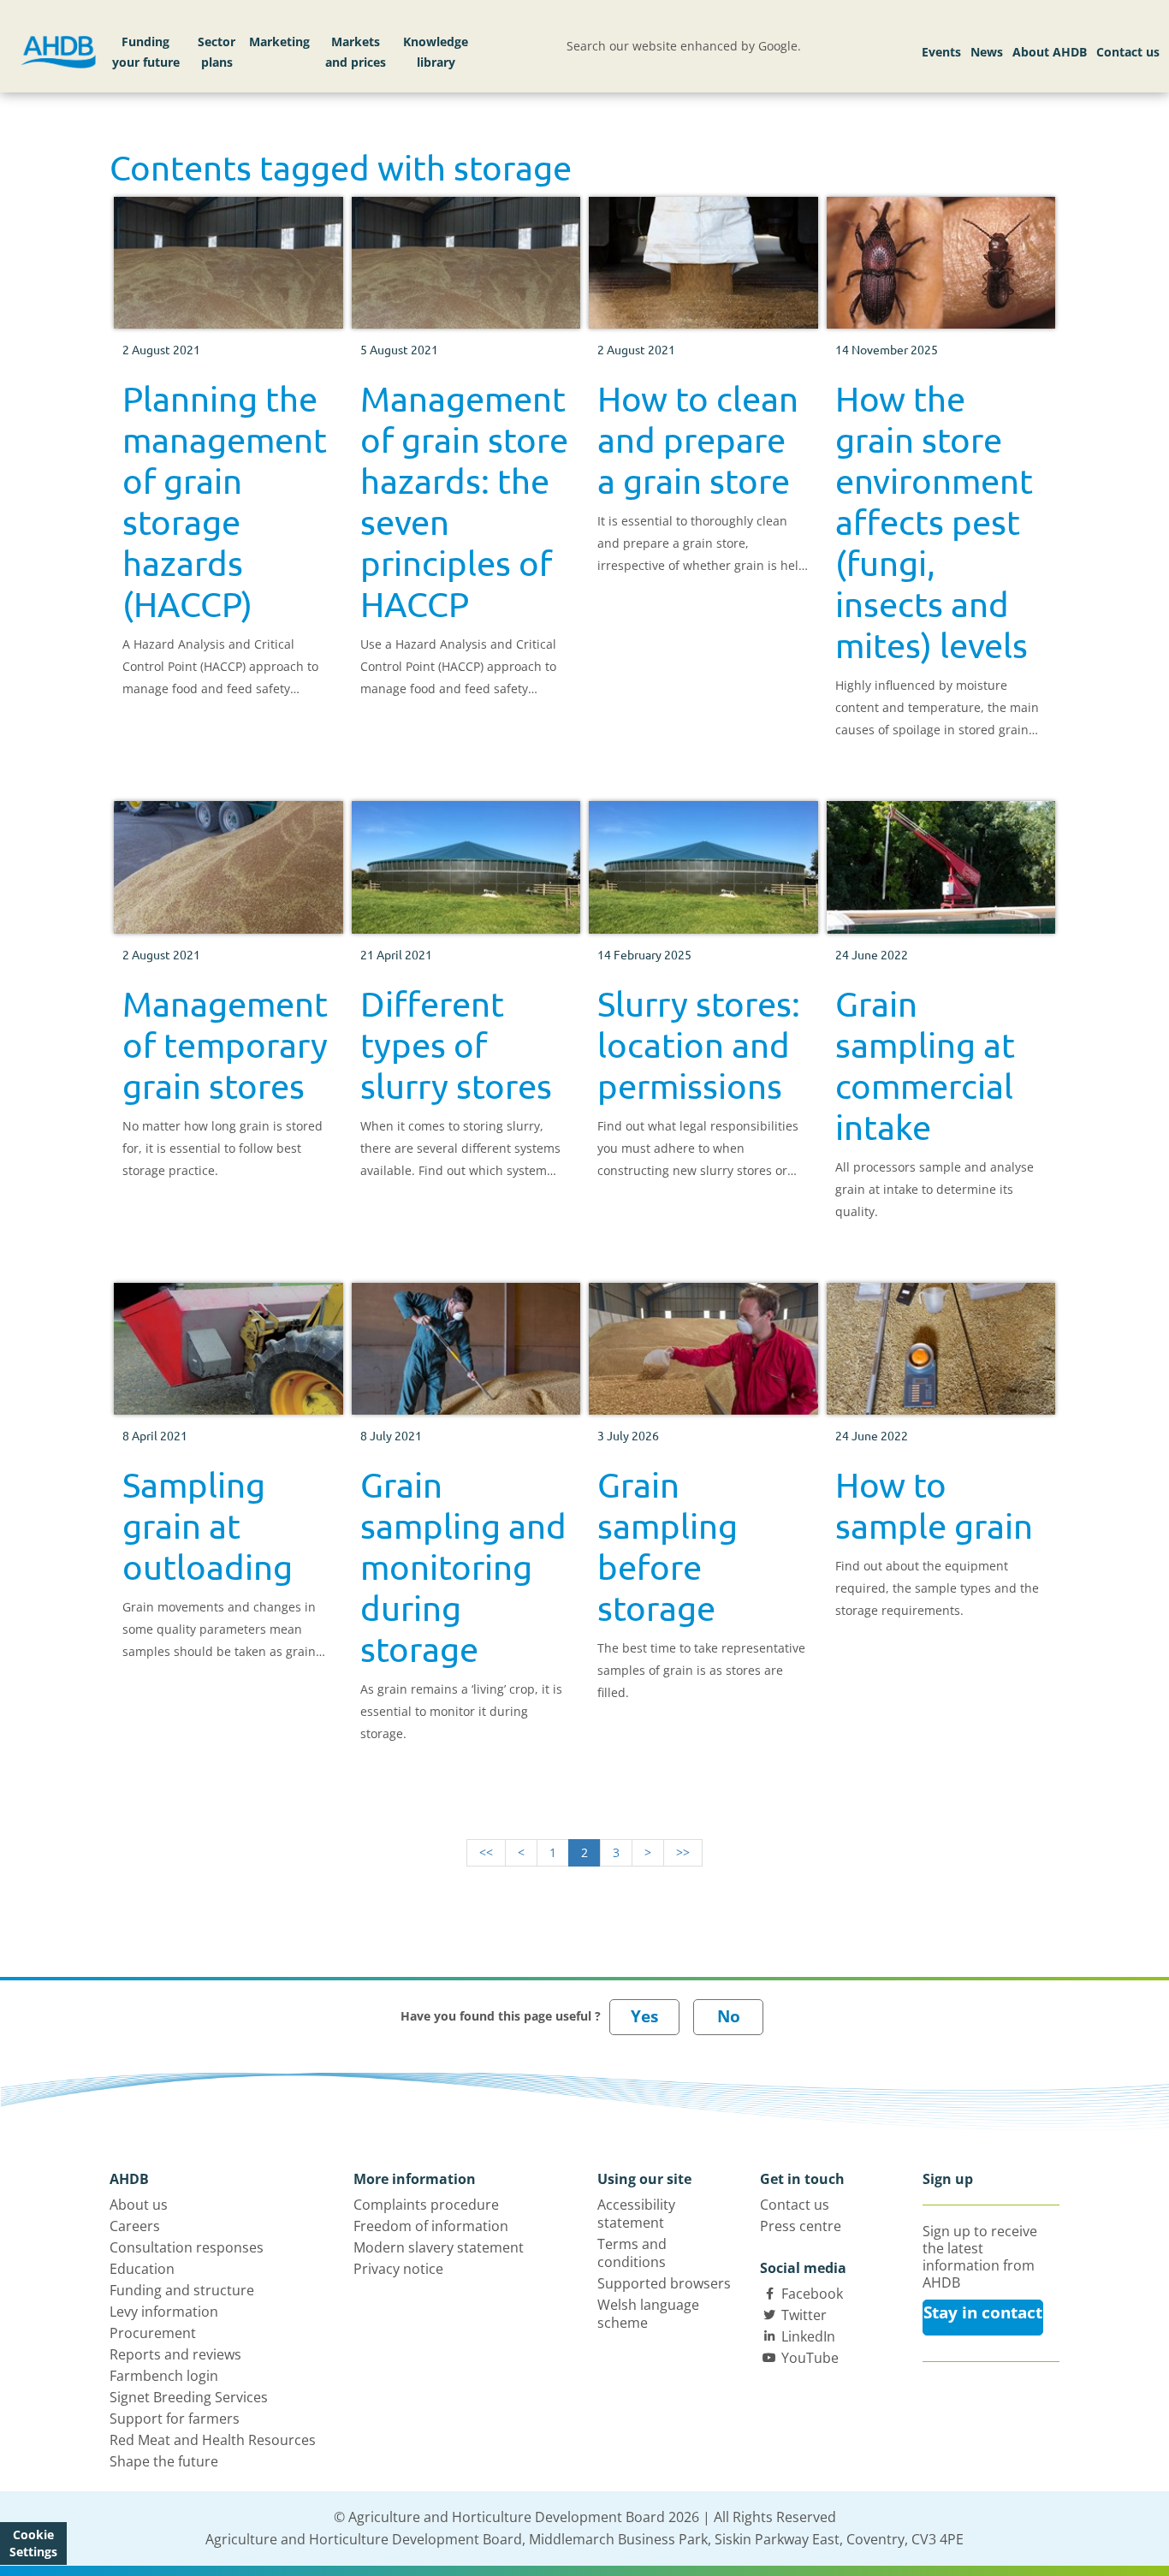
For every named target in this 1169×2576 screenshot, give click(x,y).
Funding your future (146, 52)
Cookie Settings (33, 2543)
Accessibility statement (636, 2214)
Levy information (164, 2312)
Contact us (1128, 52)
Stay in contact (983, 2312)
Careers (135, 2226)
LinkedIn (808, 2336)
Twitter (804, 2315)
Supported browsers (664, 2283)
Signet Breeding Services (189, 2397)
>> (683, 1852)
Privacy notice (398, 2269)
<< (486, 1852)
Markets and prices (356, 52)
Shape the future (164, 2461)
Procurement (153, 2333)
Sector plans (217, 52)
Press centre (801, 2226)
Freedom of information (431, 2226)
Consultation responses (187, 2247)
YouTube (810, 2358)
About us (139, 2205)
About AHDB (1050, 52)
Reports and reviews (175, 2354)
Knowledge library (436, 52)
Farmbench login (164, 2376)
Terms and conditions (632, 2253)
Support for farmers (175, 2419)
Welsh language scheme (648, 2314)
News (987, 52)
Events (941, 52)
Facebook (812, 2294)
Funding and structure (182, 2290)
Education (142, 2269)
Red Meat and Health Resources (213, 2440)
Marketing (279, 42)
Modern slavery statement (439, 2247)
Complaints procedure (426, 2205)
